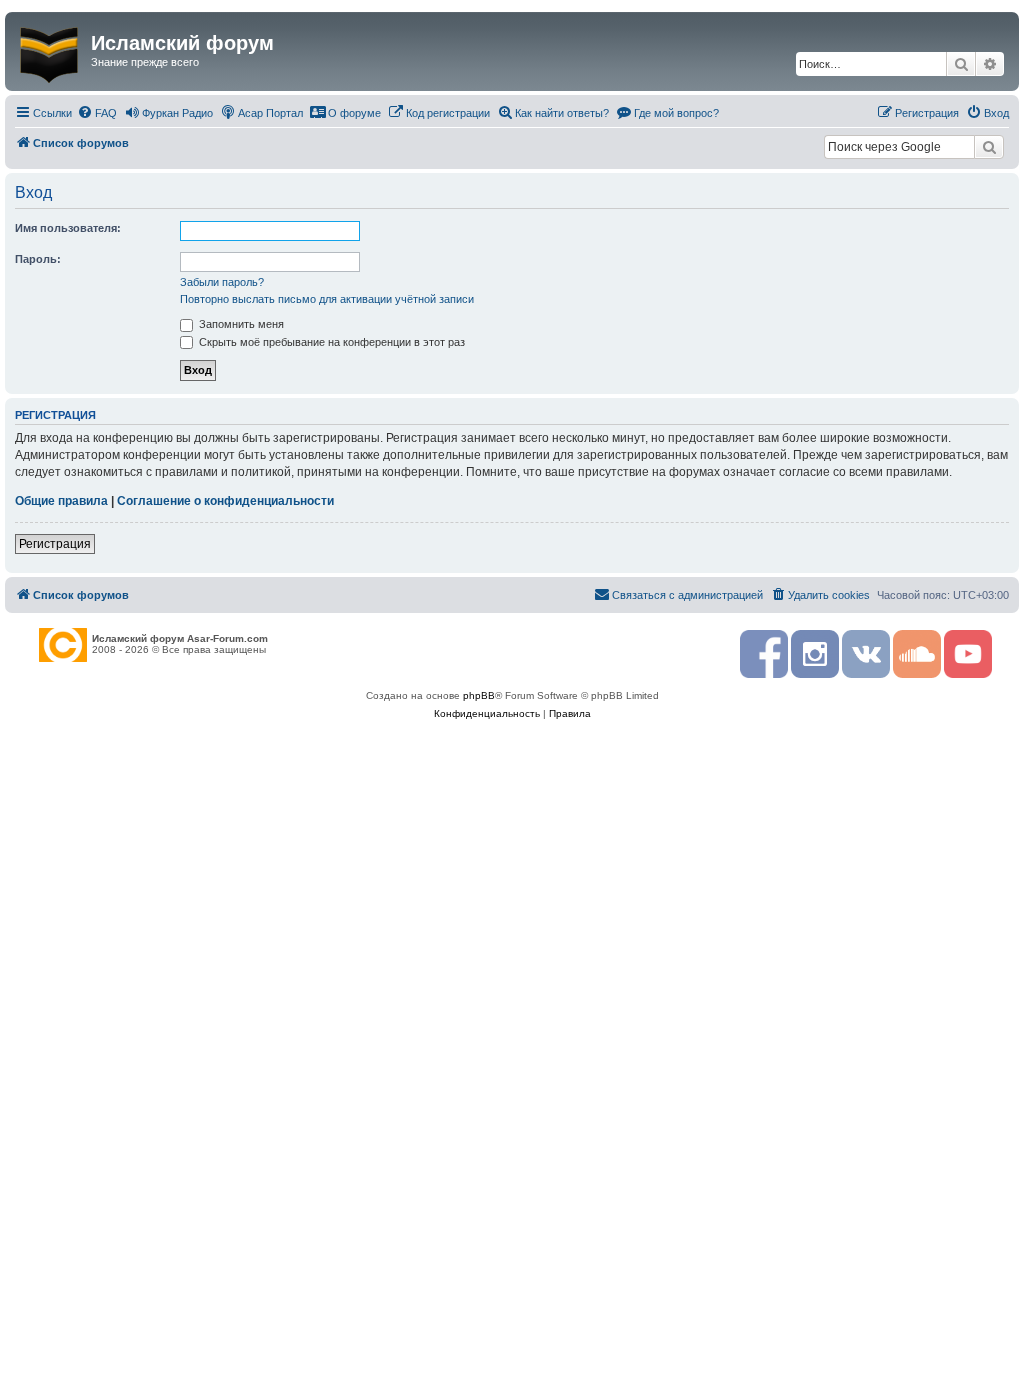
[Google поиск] (989, 147)
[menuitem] (97, 113)
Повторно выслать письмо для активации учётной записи (327, 299)
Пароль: (38, 259)
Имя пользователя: (68, 228)
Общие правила (61, 501)
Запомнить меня (240, 324)
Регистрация (55, 544)
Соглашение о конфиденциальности (225, 501)
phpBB (479, 695)
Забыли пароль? (222, 282)
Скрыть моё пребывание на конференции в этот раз (330, 342)
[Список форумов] (50, 51)
